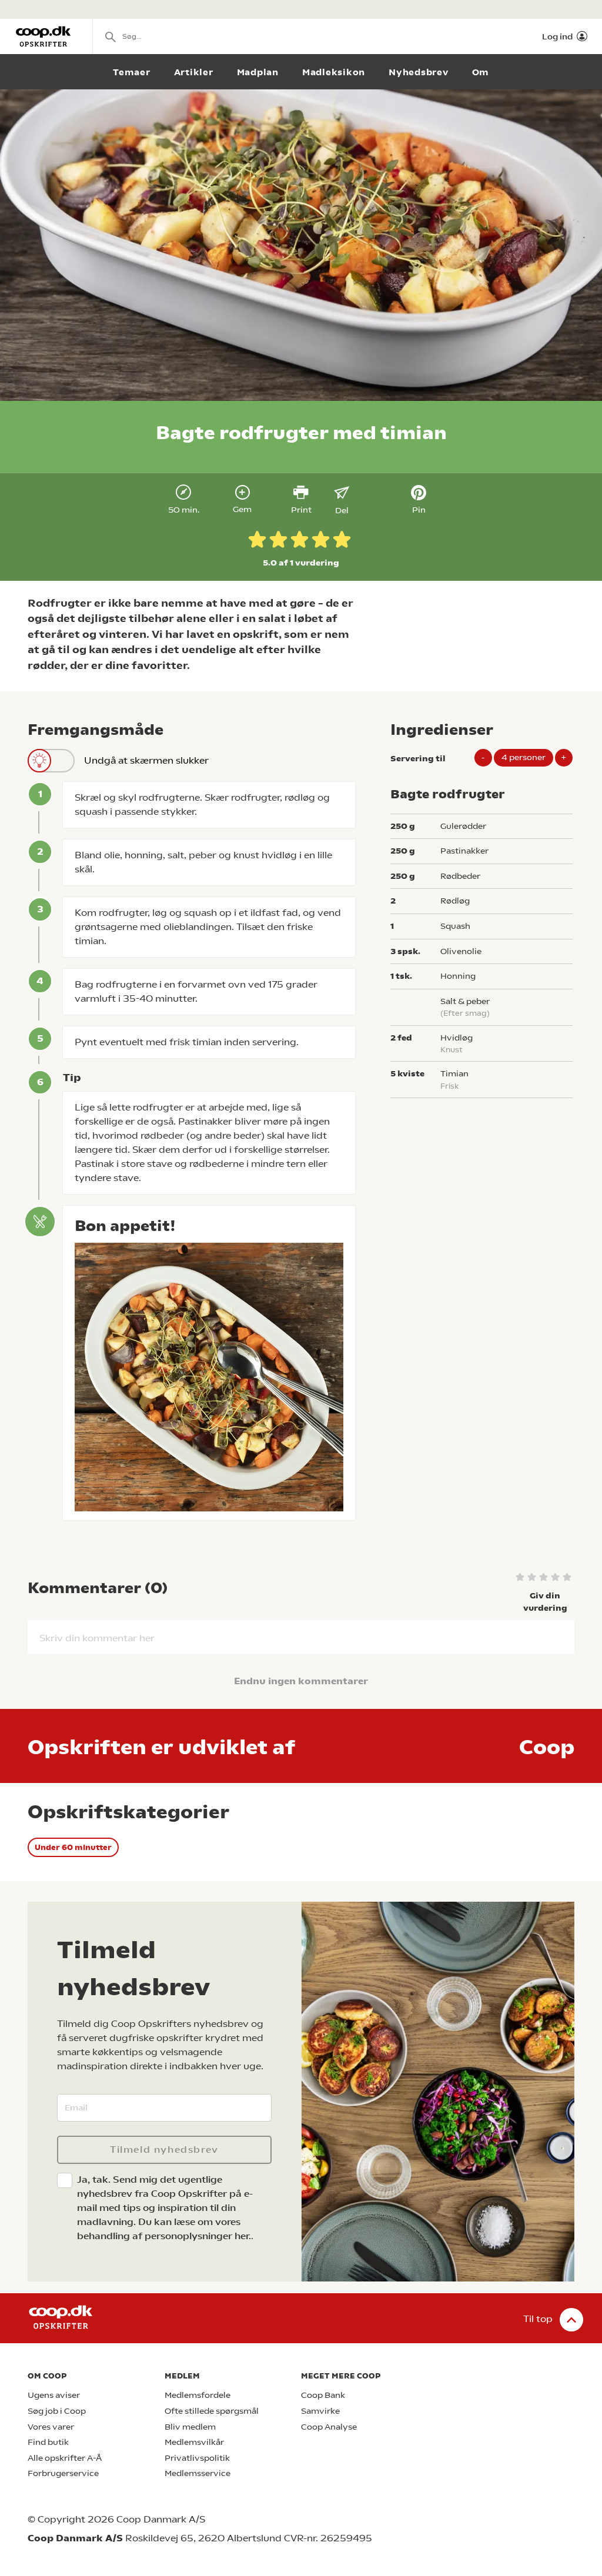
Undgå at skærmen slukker (146, 760)
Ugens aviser (54, 2395)
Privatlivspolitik (197, 2458)
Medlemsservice (198, 2473)
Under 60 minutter (73, 1847)
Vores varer (51, 2427)
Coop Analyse (329, 2427)
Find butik (48, 2442)
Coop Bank (323, 2395)
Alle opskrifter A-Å (65, 2458)
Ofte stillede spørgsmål (212, 2411)
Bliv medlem (190, 2427)
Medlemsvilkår (194, 2442)
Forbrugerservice (63, 2473)
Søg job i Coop (57, 2411)
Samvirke (320, 2411)
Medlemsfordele (198, 2395)
